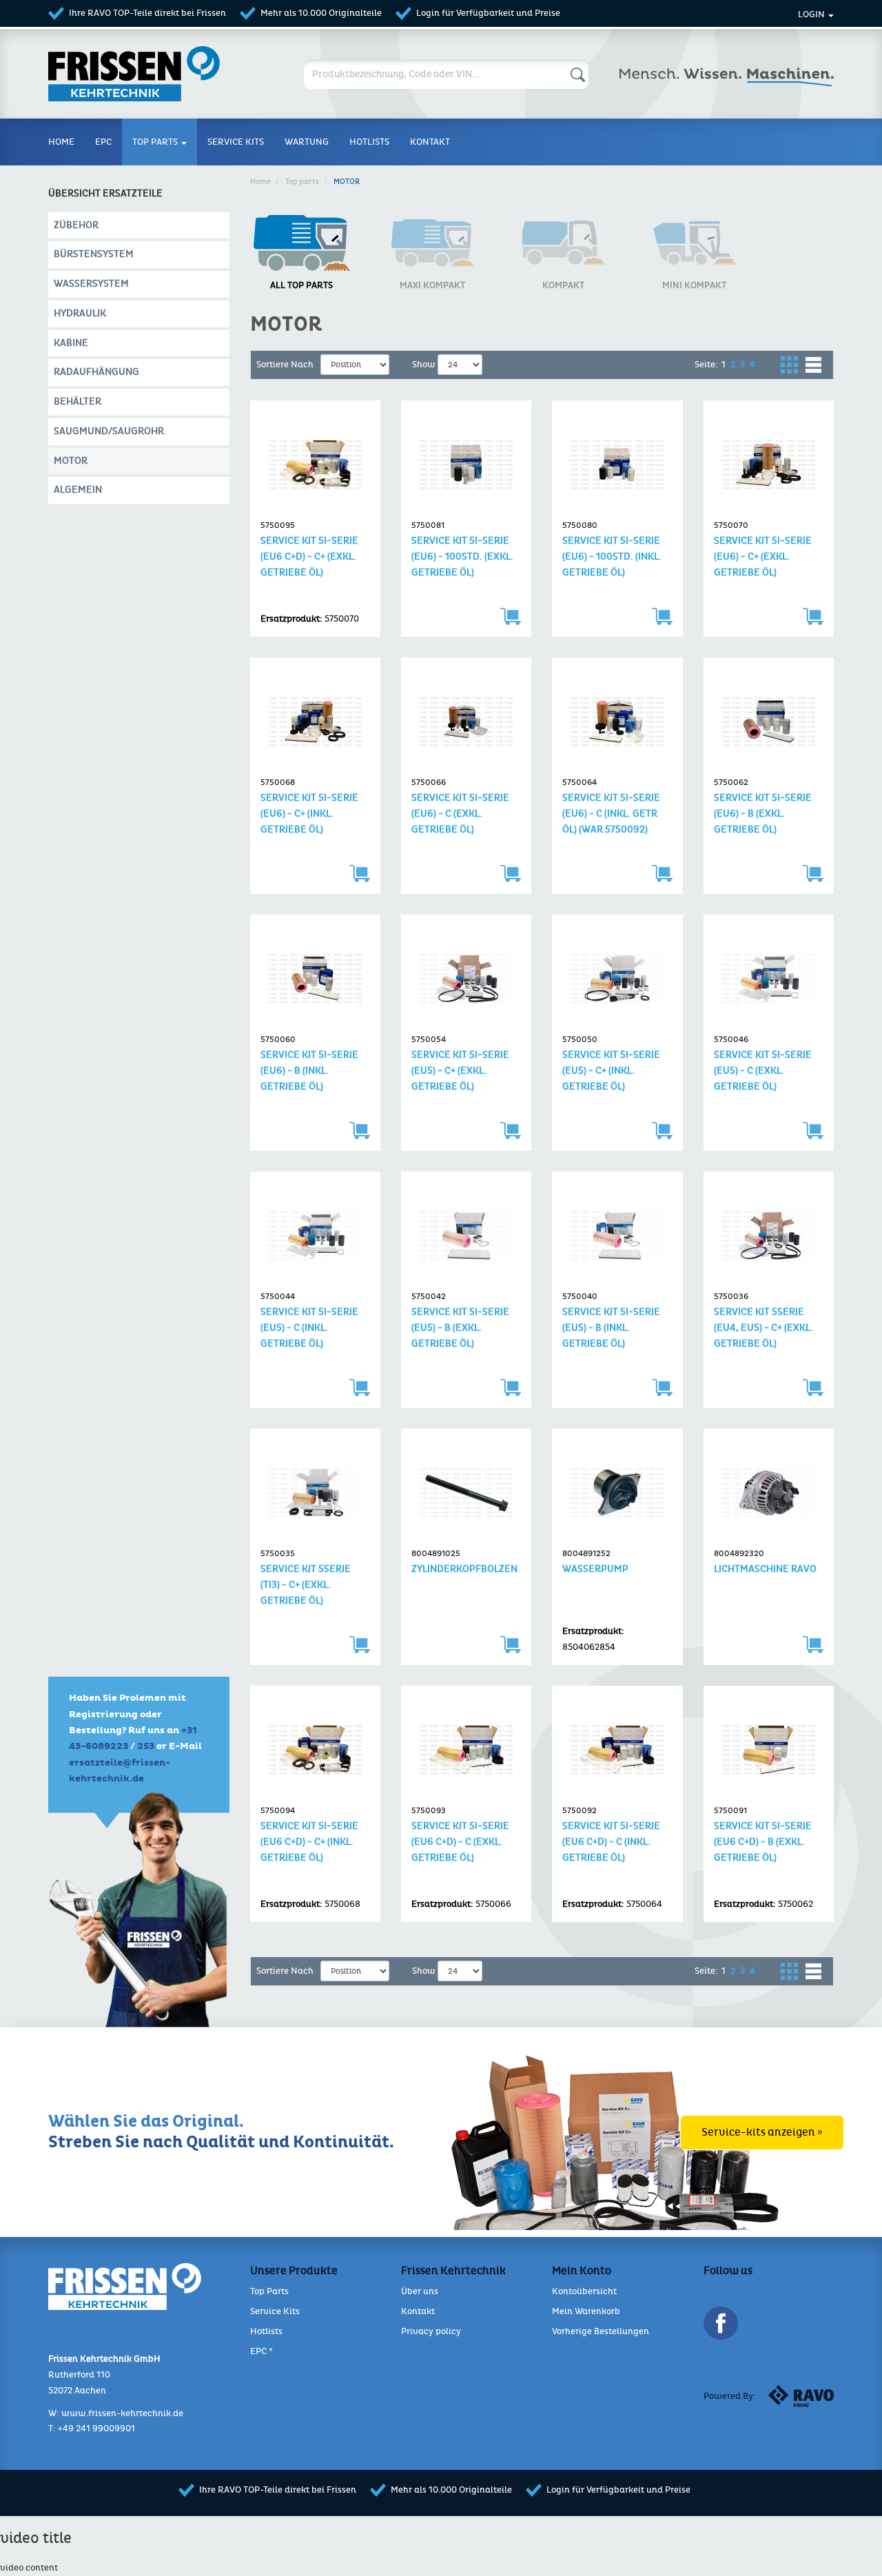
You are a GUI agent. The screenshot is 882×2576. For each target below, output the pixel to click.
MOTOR (71, 461)
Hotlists (369, 142)
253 (146, 1746)
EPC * (261, 2351)
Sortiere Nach (285, 365)
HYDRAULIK (80, 313)
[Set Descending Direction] (396, 364)
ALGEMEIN (78, 490)
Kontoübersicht (584, 2291)
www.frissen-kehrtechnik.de (122, 2413)
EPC (103, 142)
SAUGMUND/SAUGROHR (109, 431)
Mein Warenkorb (586, 2311)
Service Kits (275, 2311)
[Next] (763, 365)
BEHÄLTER (78, 401)
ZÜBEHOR (76, 225)
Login (812, 14)
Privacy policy (431, 2331)
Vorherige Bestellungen (601, 2331)
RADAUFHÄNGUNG (96, 372)
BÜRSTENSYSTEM (94, 254)
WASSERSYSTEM (91, 284)
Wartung (307, 142)
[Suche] (575, 78)
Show (424, 365)
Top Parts (302, 182)
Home (61, 142)
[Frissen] (186, 74)
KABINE (71, 343)
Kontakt (430, 142)
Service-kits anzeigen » (762, 2132)
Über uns (420, 2291)
